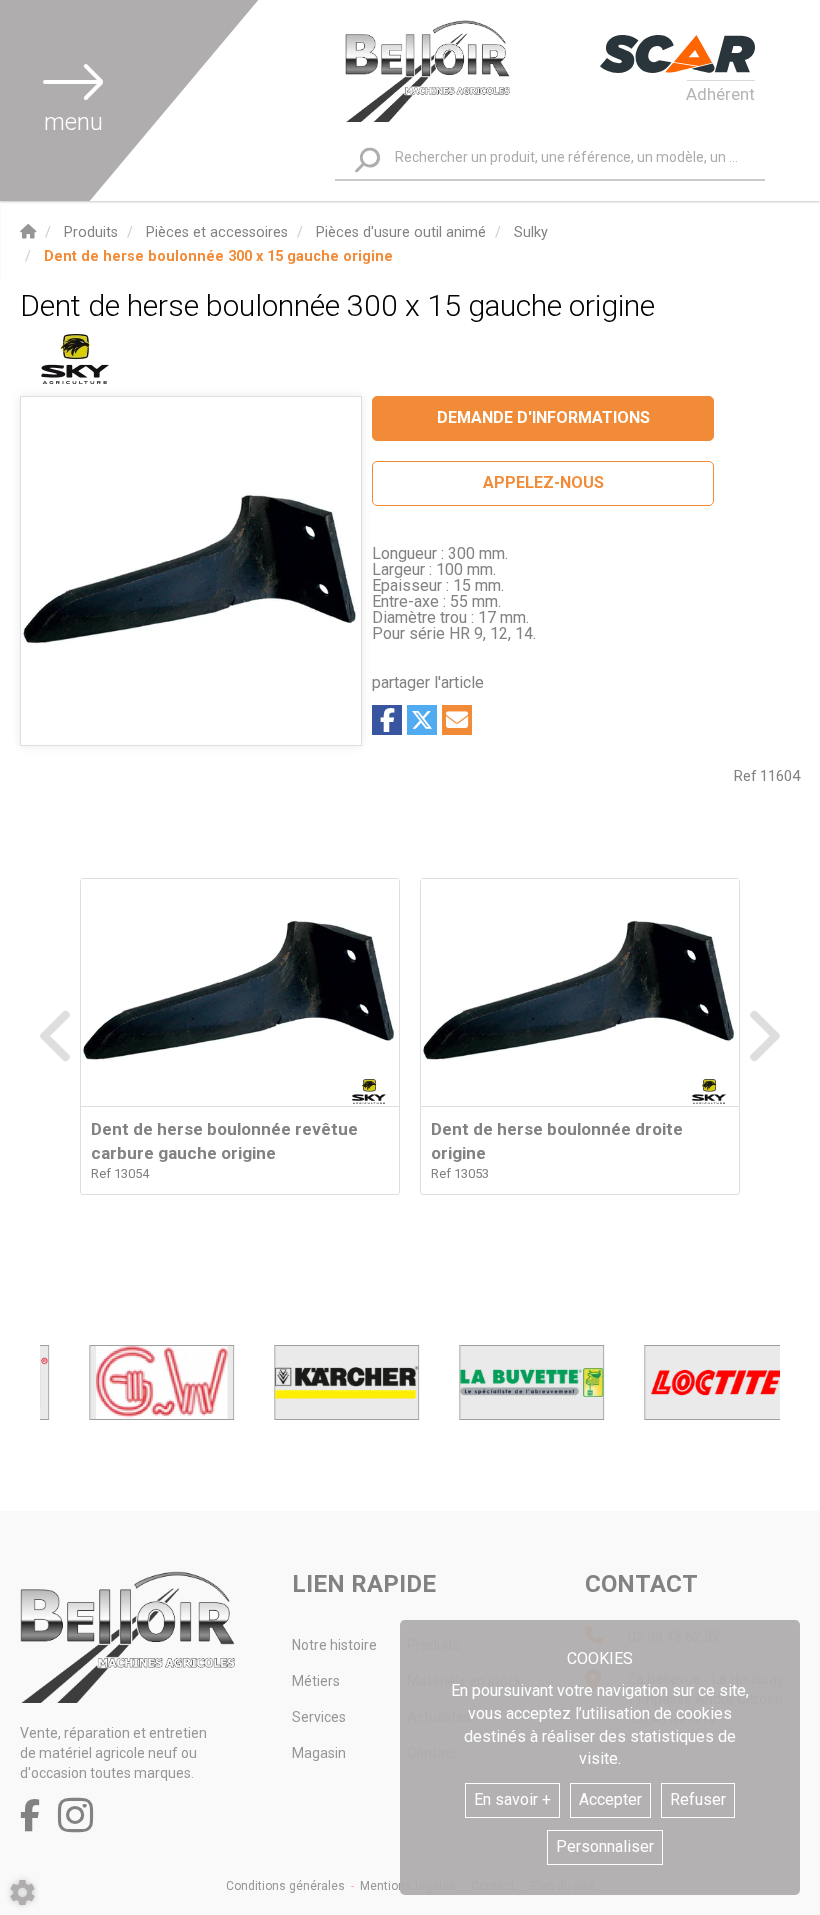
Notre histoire (334, 1645)
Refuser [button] (698, 1799)
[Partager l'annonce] (457, 720)
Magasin (319, 1753)
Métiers (316, 1681)
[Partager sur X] (422, 720)
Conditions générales (285, 1886)
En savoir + (512, 1799)
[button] (218, 256)
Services (319, 1717)
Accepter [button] (610, 1799)
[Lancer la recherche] (367, 159)
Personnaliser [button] (605, 1846)
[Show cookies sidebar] (22, 1892)
